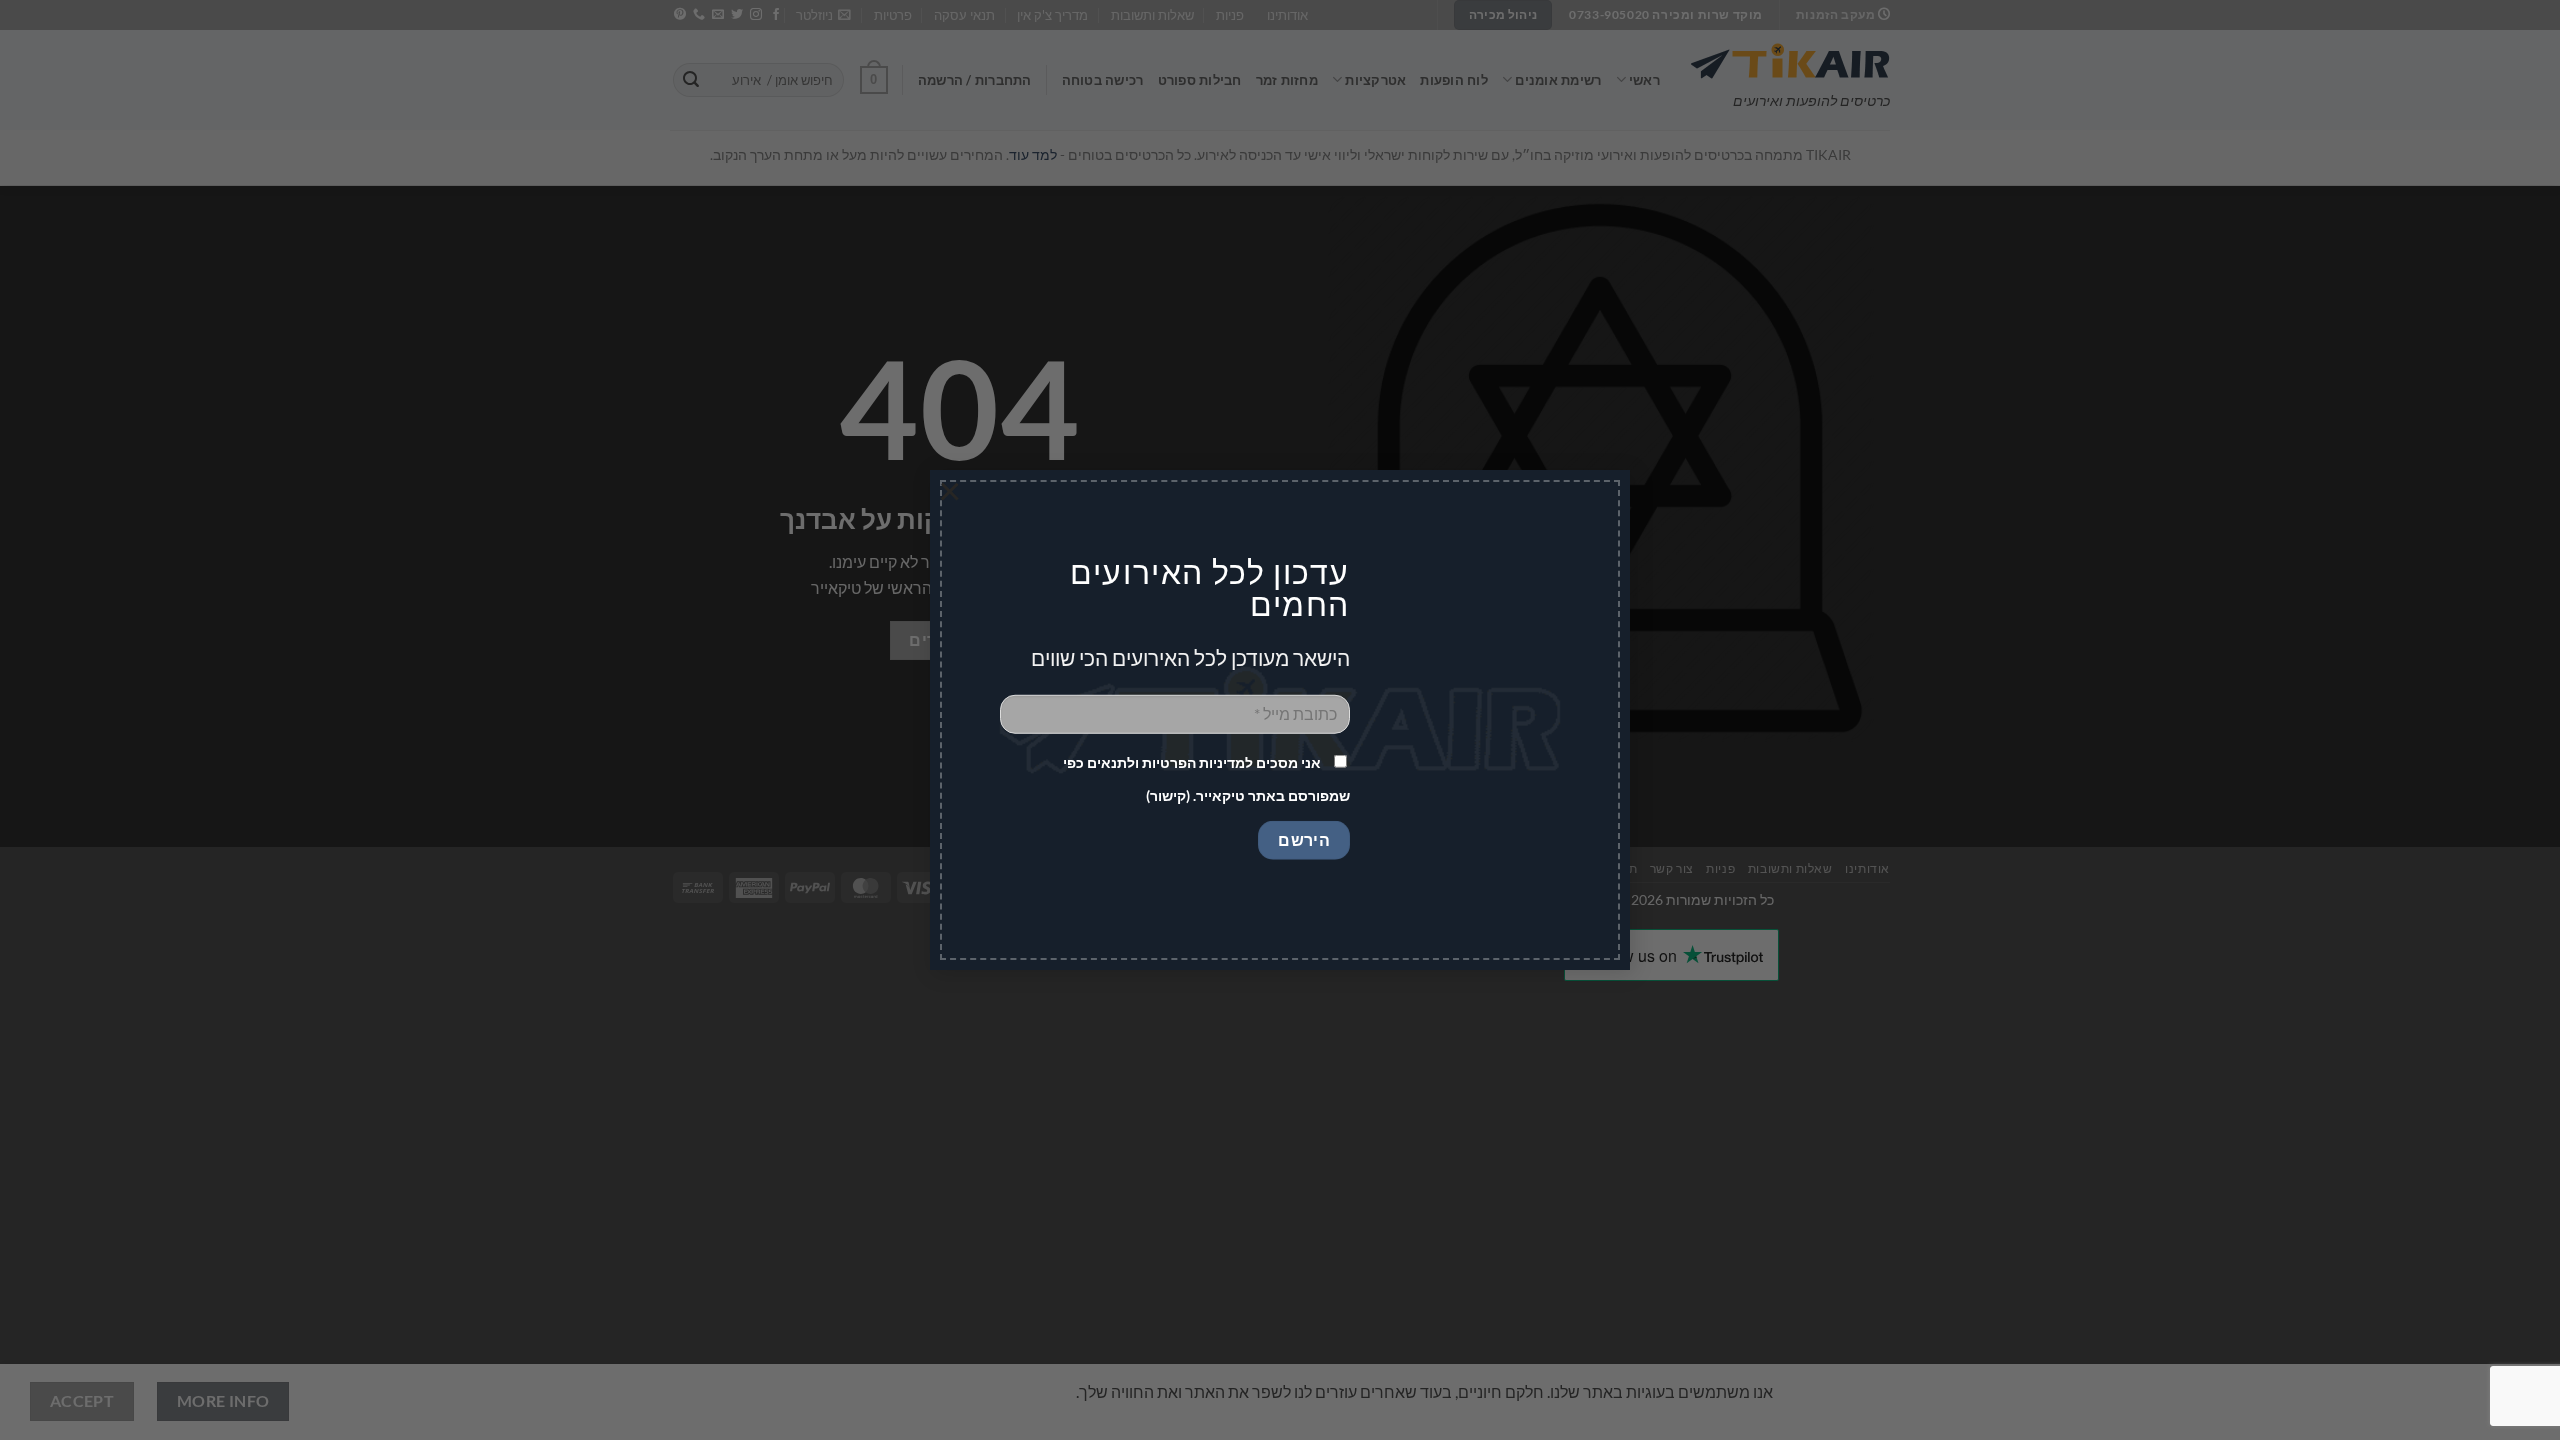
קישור (1168, 795)
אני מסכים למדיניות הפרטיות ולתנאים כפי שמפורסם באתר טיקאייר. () (1206, 779)
